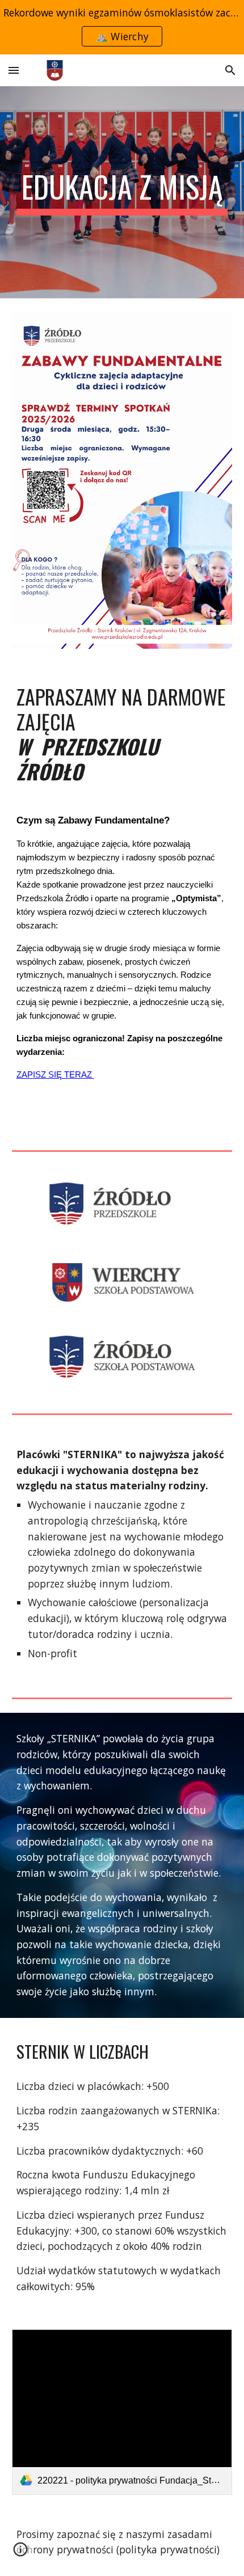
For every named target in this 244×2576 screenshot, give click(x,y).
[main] (122, 192)
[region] (122, 27)
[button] (14, 70)
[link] (122, 2412)
